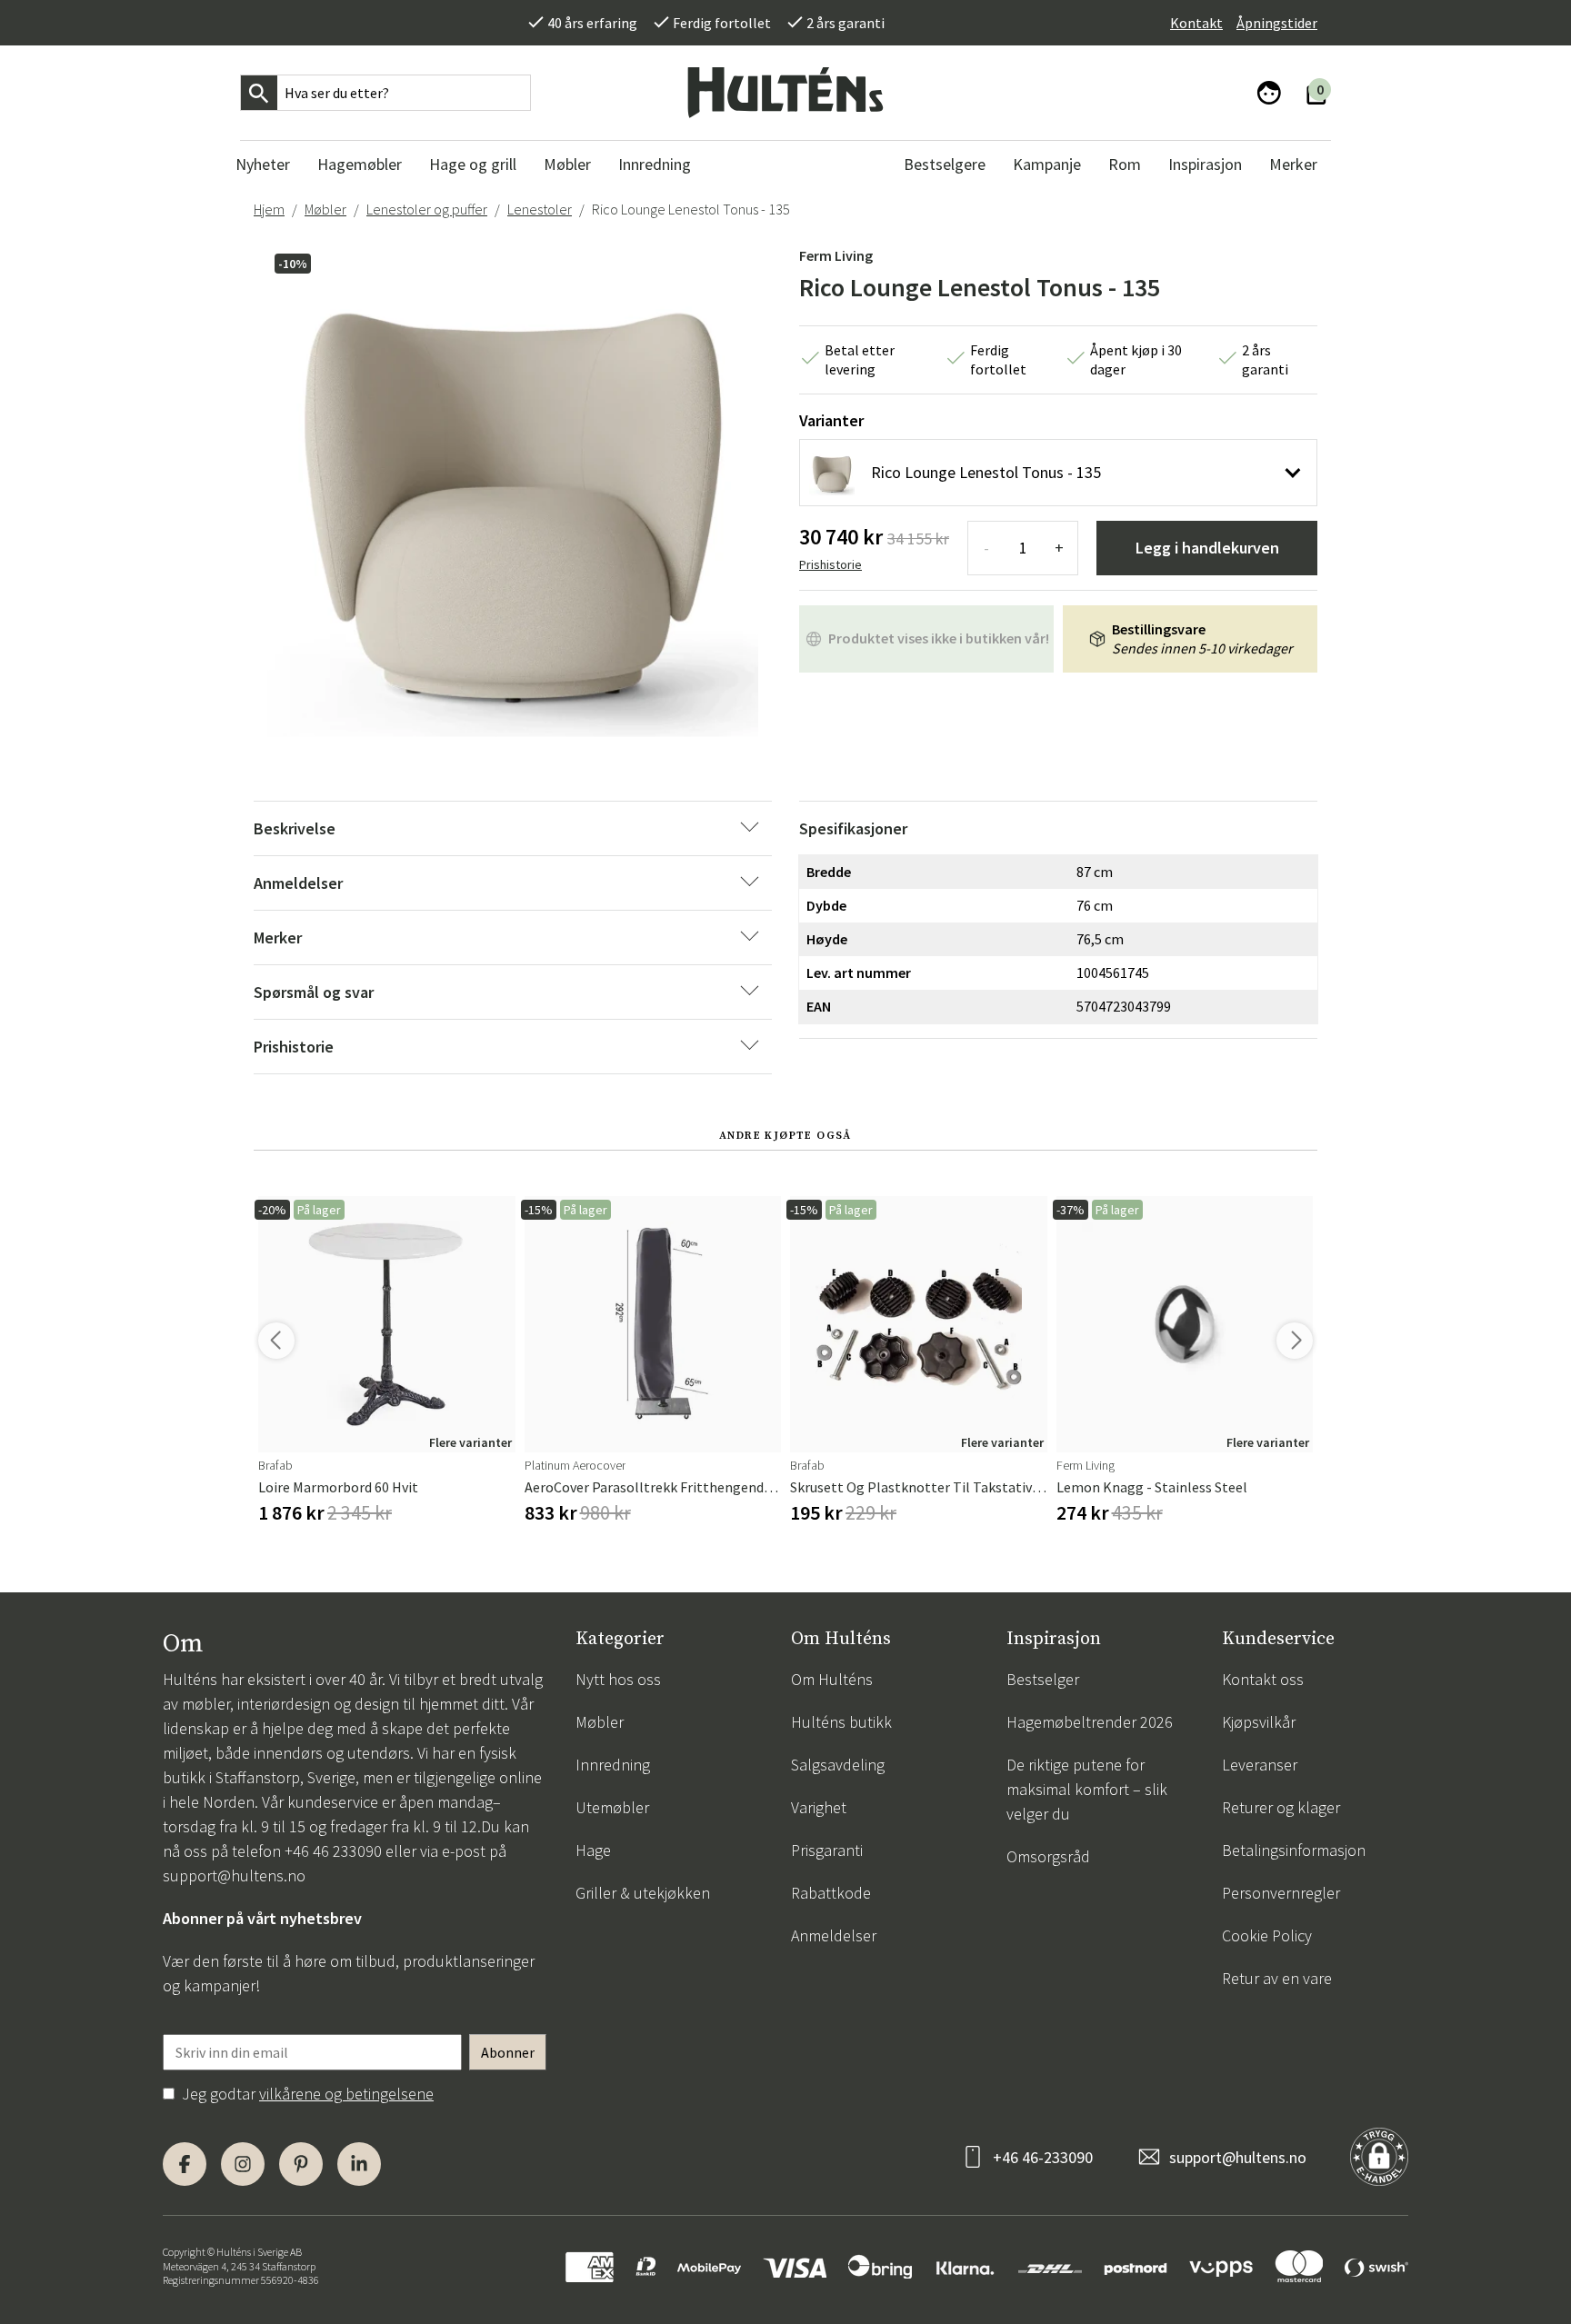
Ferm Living (836, 255)
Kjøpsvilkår (1259, 1722)
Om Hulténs (832, 1679)
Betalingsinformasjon (1294, 1850)
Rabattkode (831, 1893)
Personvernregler (1281, 1893)
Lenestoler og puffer (427, 209)
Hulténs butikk (841, 1722)
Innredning (613, 1765)
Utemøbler (612, 1807)
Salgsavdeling (838, 1765)
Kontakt (1196, 23)
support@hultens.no (234, 1875)
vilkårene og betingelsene (346, 2094)
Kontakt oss (1263, 1679)
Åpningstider (1277, 23)
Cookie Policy (1267, 1935)
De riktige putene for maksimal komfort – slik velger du (1087, 1789)
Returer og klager (1281, 1807)
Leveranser (1260, 1765)
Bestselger (1043, 1679)
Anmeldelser (834, 1935)
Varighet (819, 1807)
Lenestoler (540, 209)
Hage (593, 1850)
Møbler (325, 209)
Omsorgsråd (1048, 1856)
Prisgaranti (827, 1850)
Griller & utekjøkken (643, 1893)
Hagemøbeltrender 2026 (1090, 1722)
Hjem (269, 209)
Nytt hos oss (618, 1679)
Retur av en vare (1277, 1978)
